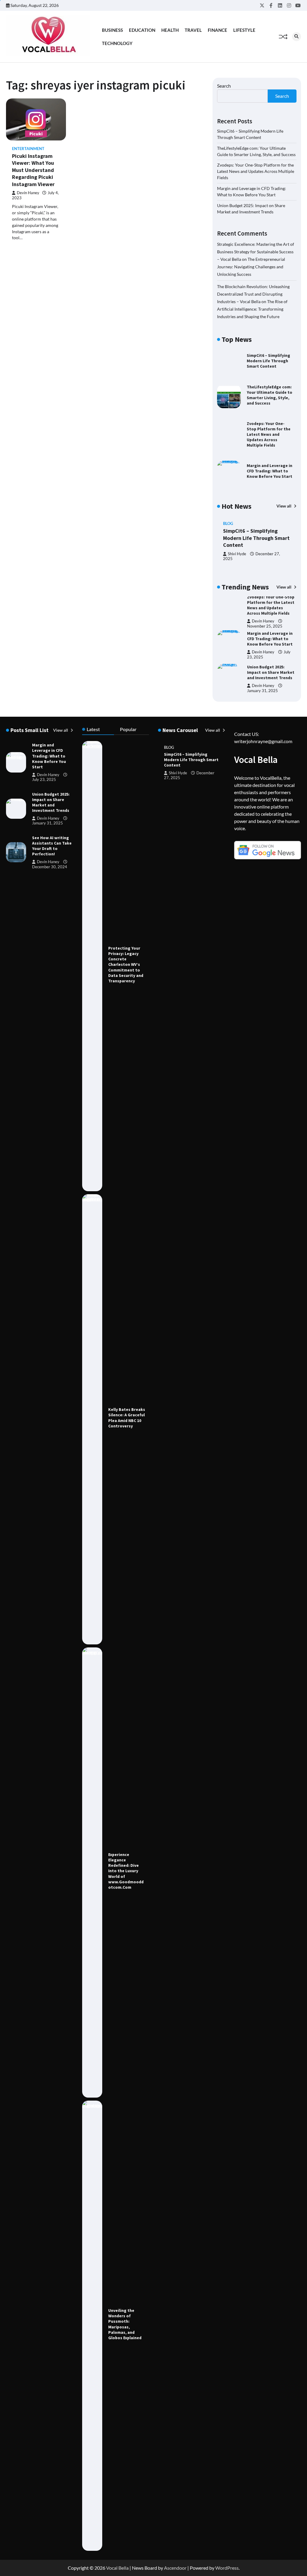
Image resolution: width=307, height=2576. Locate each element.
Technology (117, 43)
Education (142, 30)
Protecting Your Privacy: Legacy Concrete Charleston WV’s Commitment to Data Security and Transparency (126, 964)
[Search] (297, 37)
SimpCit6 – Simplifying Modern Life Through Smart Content (268, 361)
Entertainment (28, 149)
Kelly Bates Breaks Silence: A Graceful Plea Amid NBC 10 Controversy (127, 1418)
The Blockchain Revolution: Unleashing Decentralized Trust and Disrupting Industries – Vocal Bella (253, 294)
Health (170, 30)
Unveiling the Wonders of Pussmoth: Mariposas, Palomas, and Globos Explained (125, 2324)
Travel (193, 30)
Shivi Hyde (237, 554)
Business (112, 30)
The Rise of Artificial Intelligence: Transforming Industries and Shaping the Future (252, 309)
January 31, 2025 (262, 657)
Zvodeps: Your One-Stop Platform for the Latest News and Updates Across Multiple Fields (256, 171)
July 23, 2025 (44, 780)
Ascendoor (175, 2568)
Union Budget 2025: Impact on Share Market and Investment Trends (271, 639)
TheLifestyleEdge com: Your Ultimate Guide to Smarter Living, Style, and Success (270, 395)
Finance (218, 30)
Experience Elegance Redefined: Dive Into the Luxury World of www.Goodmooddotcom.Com (126, 1871)
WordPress (227, 2568)
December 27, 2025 (265, 691)
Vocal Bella (117, 2568)
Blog (228, 524)
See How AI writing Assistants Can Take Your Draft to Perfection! (52, 846)
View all (284, 506)
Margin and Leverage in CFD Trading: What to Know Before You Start (270, 471)
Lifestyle (244, 30)
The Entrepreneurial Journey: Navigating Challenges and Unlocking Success (251, 267)
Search (224, 86)
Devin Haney (28, 193)
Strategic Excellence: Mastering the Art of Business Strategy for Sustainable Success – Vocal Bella (256, 252)
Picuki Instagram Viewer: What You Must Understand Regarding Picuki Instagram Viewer (33, 170)
